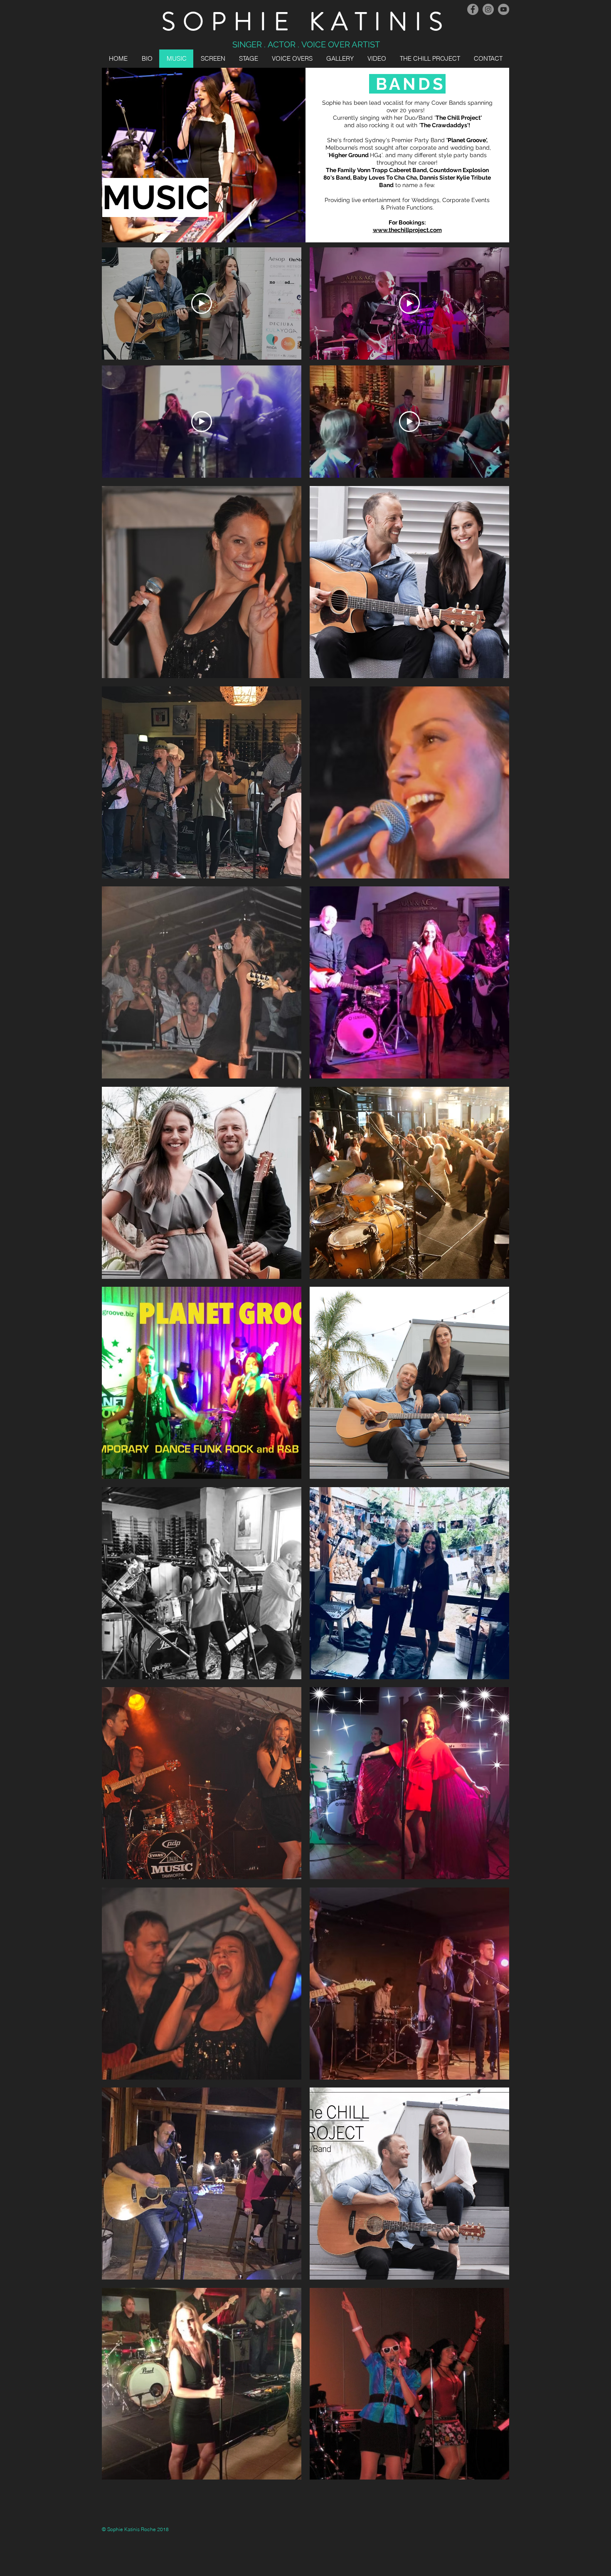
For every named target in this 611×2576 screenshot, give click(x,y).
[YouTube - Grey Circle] (504, 9)
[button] (202, 582)
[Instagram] (488, 9)
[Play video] (202, 303)
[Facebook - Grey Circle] (473, 9)
